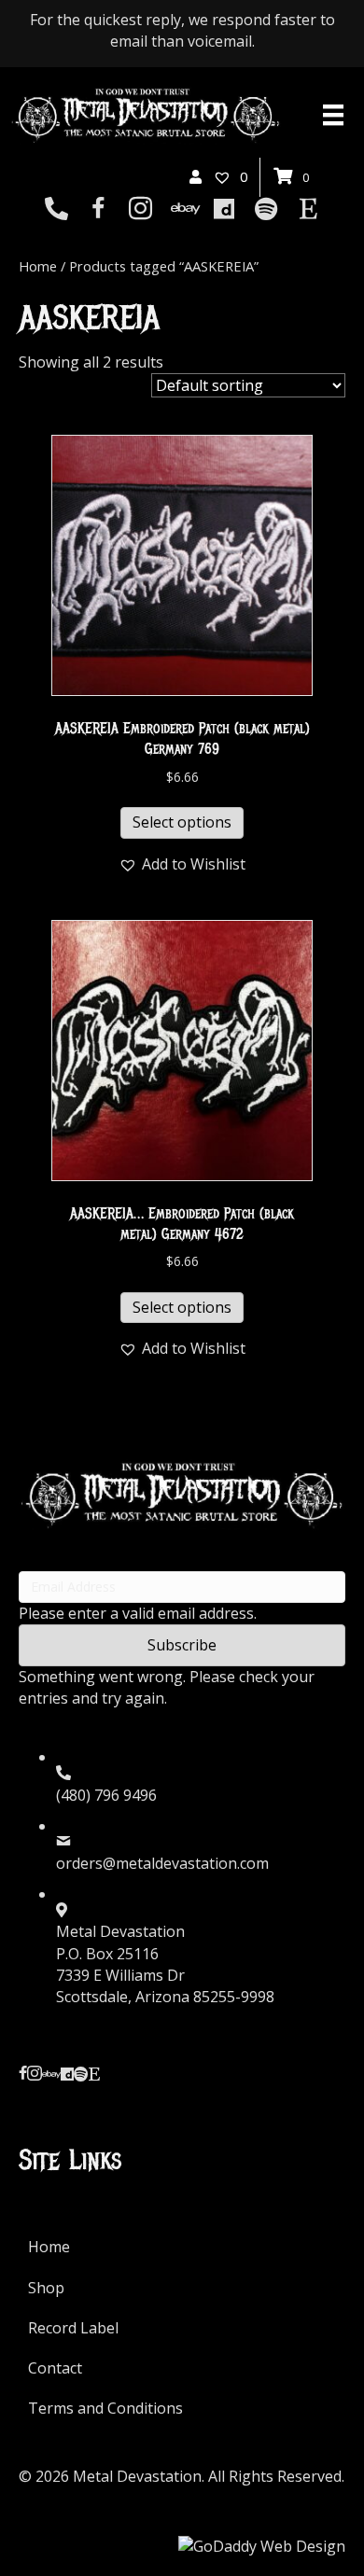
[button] (182, 864)
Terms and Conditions (105, 2408)
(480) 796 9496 (106, 1795)
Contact (55, 2368)
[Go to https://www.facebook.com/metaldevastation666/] (98, 210)
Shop (46, 2288)
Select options (182, 822)
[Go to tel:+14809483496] (56, 210)
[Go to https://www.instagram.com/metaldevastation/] (140, 210)
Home (38, 266)
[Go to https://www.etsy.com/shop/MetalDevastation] (308, 210)
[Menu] (333, 115)
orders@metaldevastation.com (162, 1863)
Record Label (73, 2328)
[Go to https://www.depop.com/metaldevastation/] (224, 210)
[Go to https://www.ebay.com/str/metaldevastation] (182, 210)
